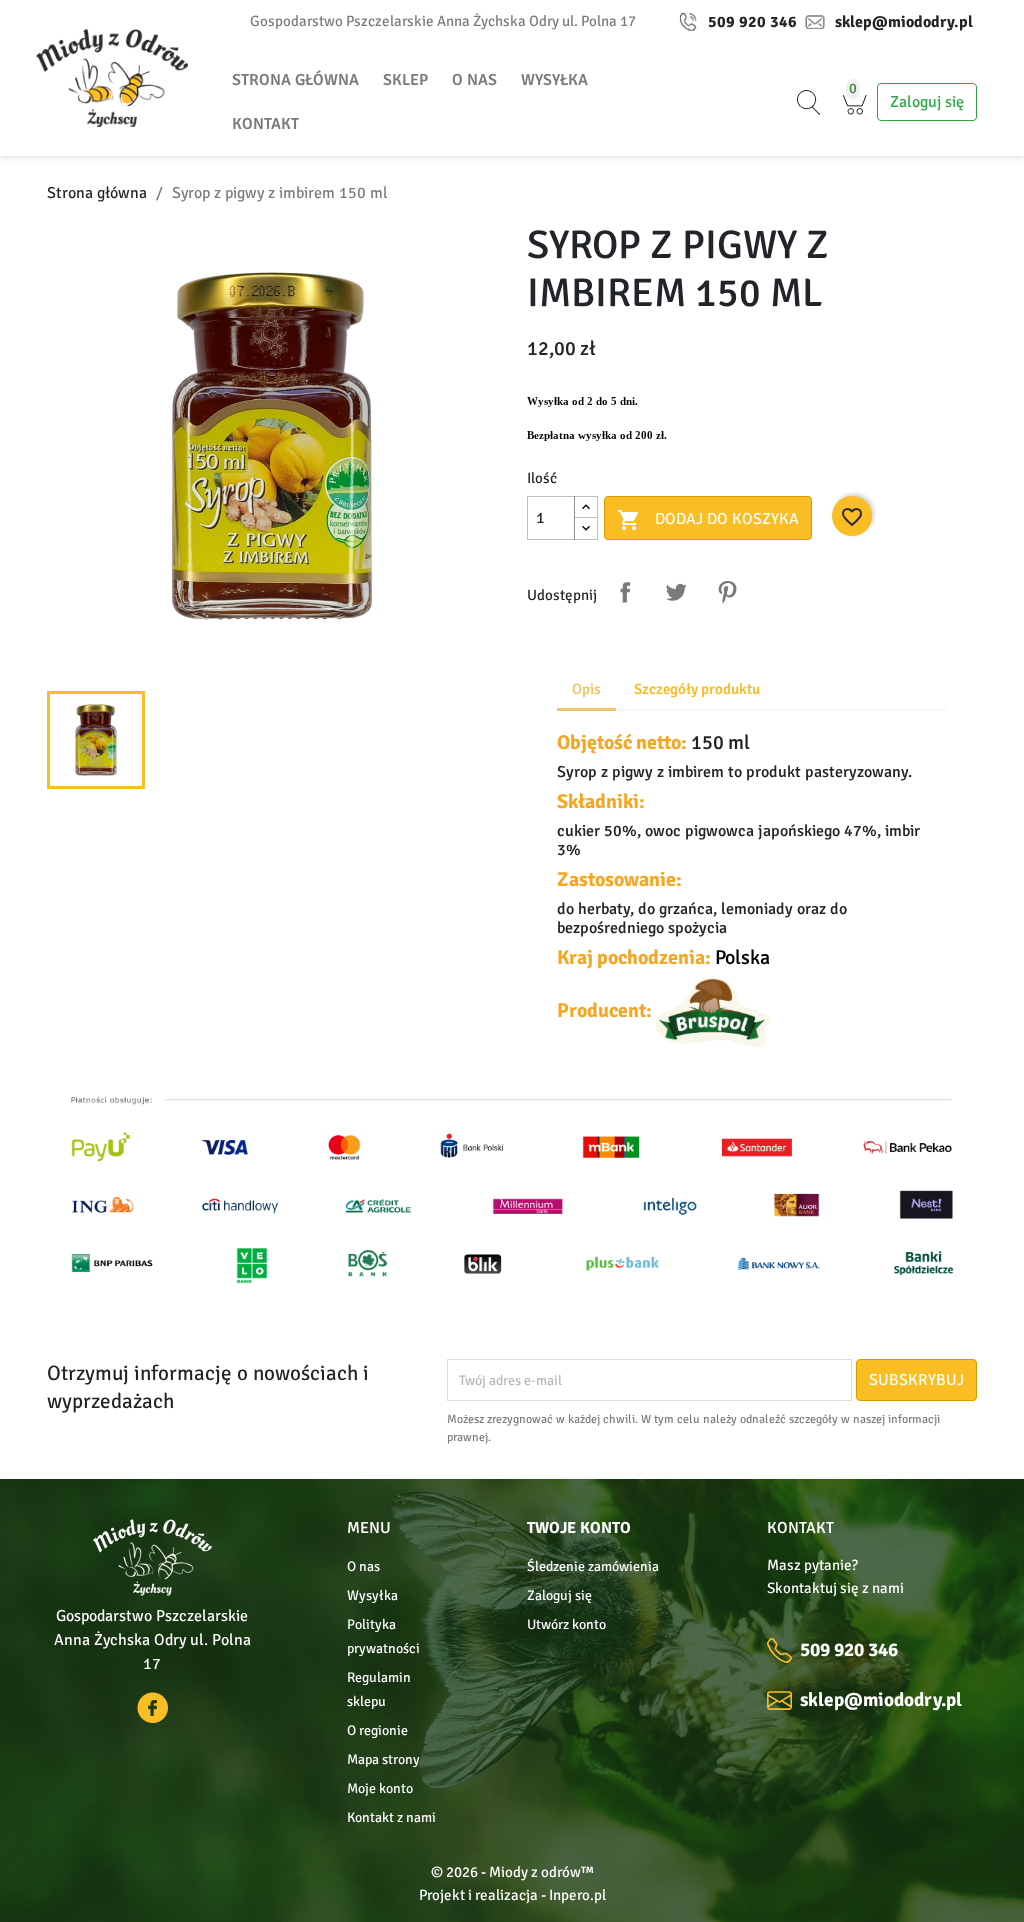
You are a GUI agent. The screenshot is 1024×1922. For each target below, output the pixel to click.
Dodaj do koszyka (708, 520)
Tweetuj (676, 592)
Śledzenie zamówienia (593, 1566)
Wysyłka (554, 80)
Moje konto (380, 1788)
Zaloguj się (559, 1595)
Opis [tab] (586, 689)
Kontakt (265, 124)
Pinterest (727, 592)
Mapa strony (383, 1759)
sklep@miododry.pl (904, 22)
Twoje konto (579, 1528)
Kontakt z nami (391, 1817)
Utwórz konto (566, 1624)
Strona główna (295, 80)
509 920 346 (752, 22)
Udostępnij (625, 592)
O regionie (377, 1730)
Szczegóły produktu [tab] (697, 689)
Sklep (405, 80)
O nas (474, 80)
